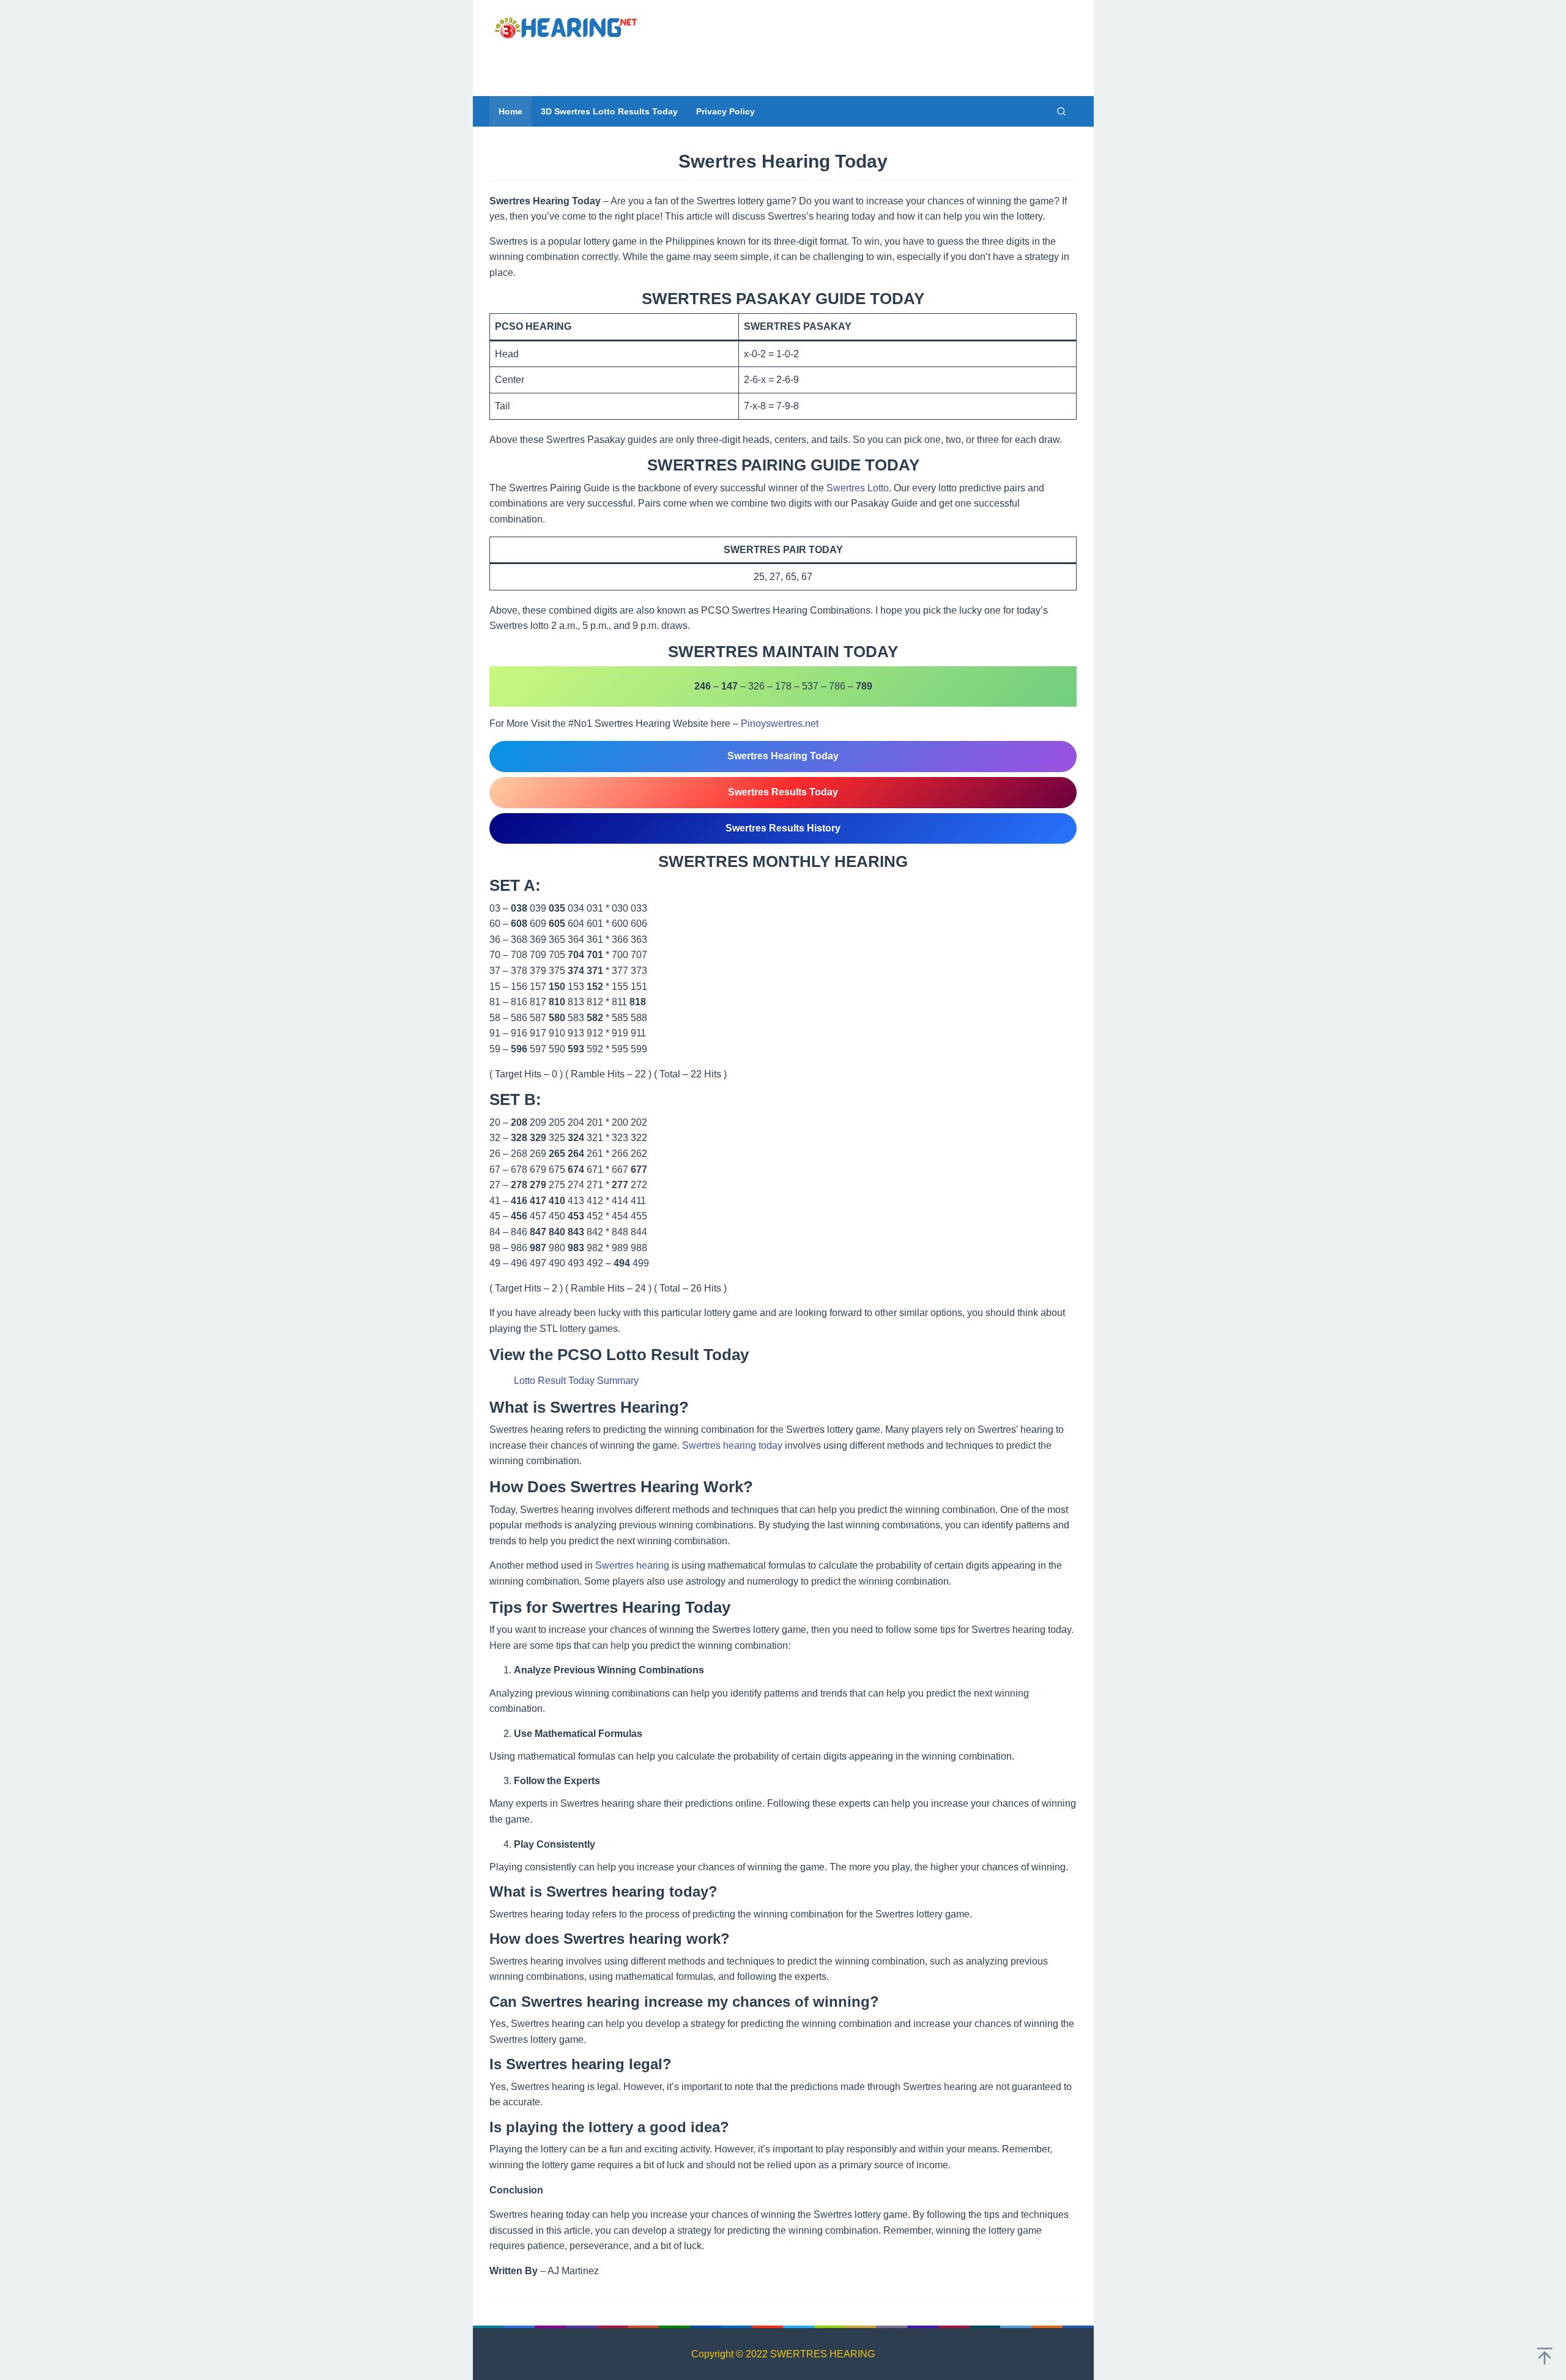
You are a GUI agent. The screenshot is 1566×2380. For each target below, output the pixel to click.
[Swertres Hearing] (566, 27)
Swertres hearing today (732, 1445)
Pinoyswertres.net (780, 723)
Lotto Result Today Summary (576, 1381)
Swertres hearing (632, 1565)
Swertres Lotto (858, 488)
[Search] (1061, 111)
